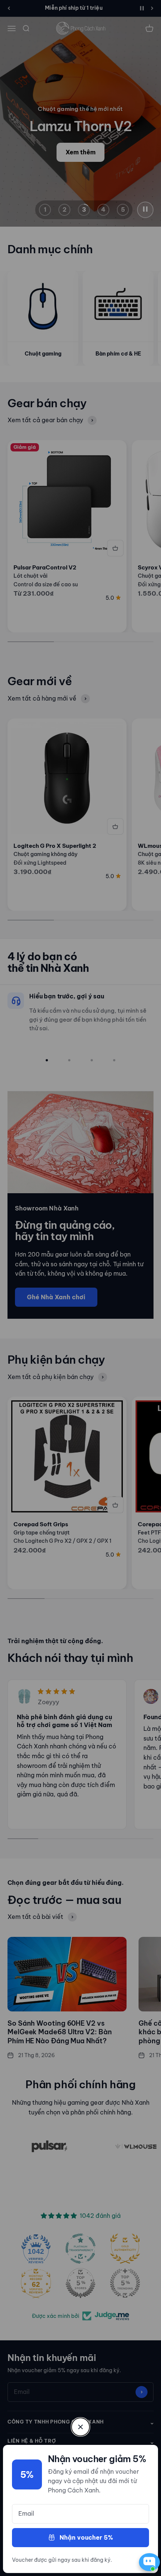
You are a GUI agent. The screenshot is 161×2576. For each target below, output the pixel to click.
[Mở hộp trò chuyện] (148, 2562)
